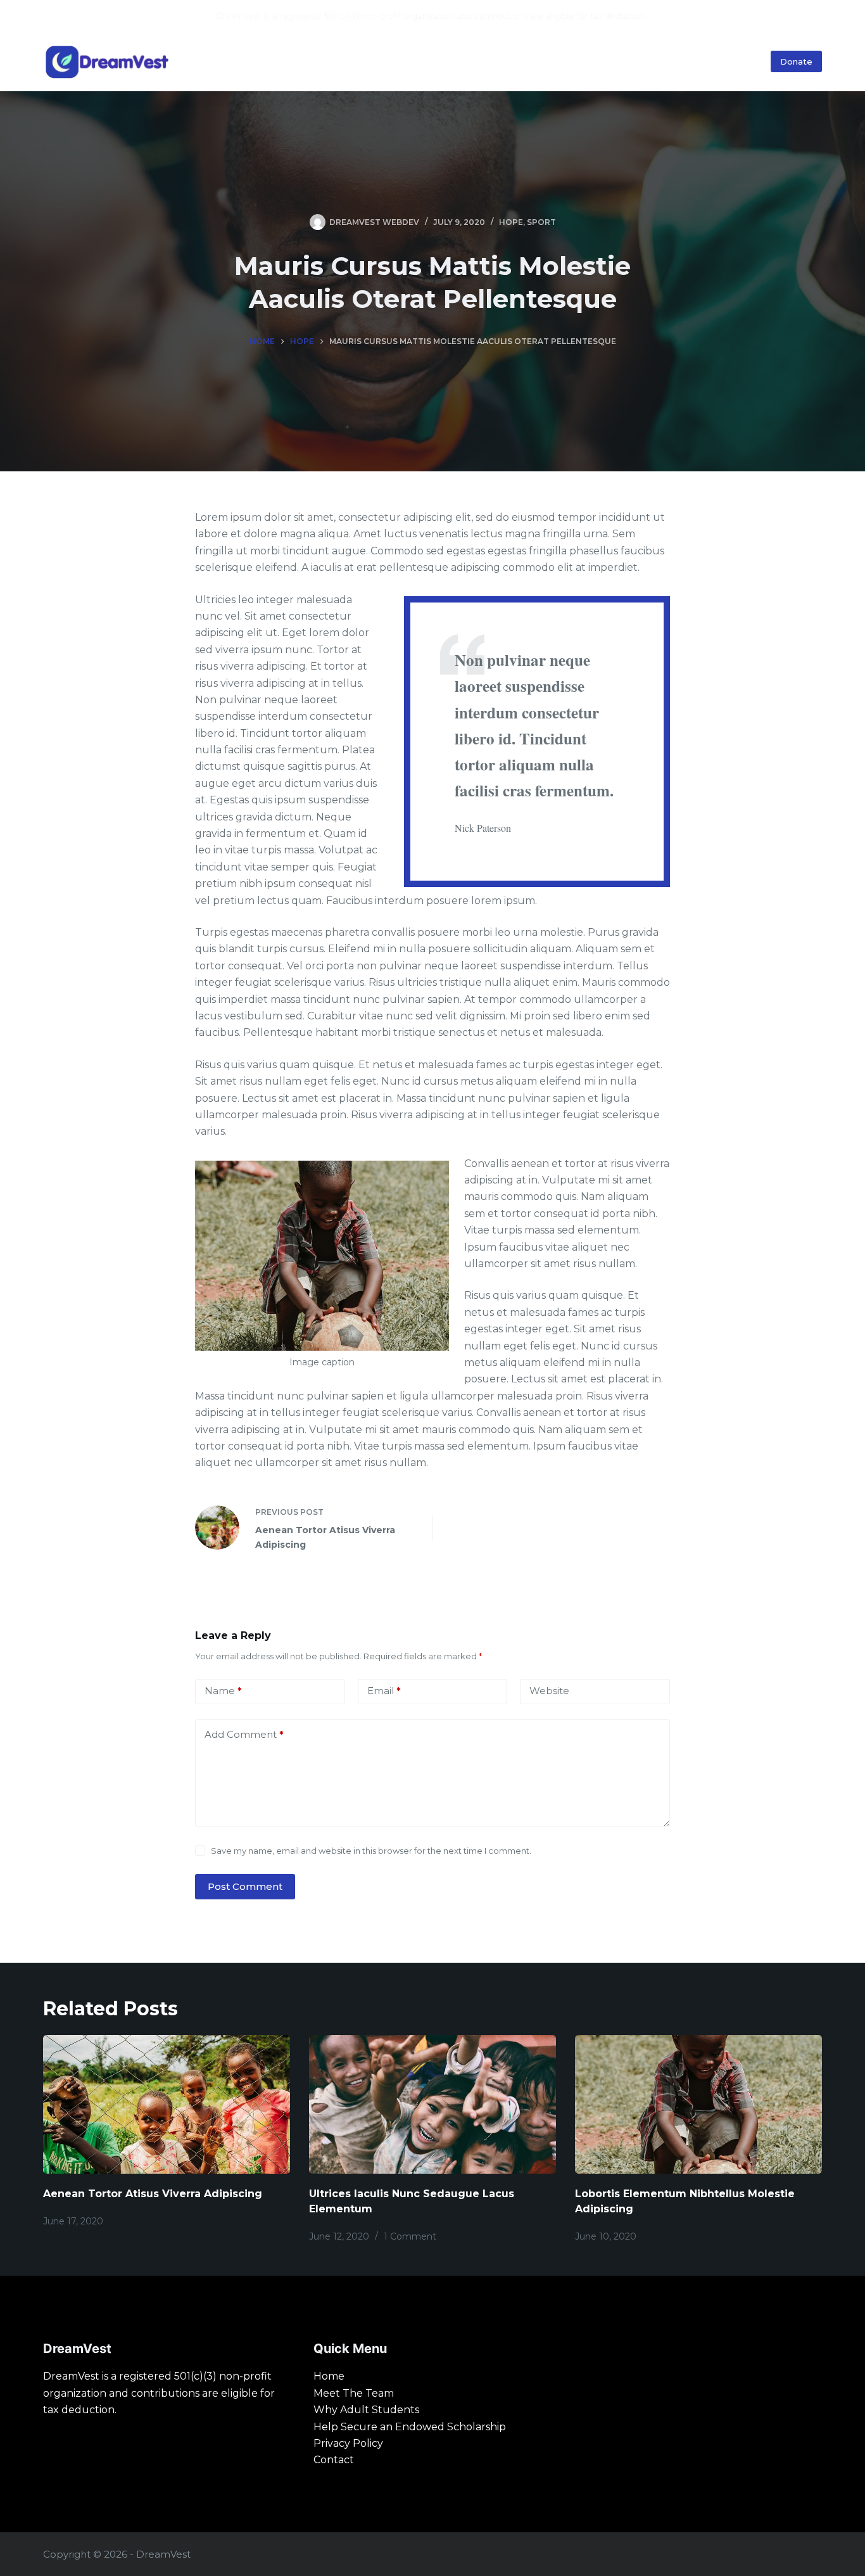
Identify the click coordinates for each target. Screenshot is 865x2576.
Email (384, 1691)
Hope (511, 222)
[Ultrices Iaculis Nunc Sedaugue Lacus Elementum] (432, 2104)
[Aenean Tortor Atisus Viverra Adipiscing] (167, 2104)
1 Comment (410, 2236)
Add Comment (244, 1734)
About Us (593, 61)
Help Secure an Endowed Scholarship (410, 2427)
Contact (334, 2460)
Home (444, 61)
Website (549, 1691)
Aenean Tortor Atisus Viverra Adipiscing (153, 2194)
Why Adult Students (698, 61)
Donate (796, 61)
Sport (541, 222)
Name (223, 1691)
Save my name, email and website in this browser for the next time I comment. (371, 1851)
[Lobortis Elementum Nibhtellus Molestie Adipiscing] (698, 2104)
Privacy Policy (348, 2443)
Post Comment (245, 1886)
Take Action (509, 61)
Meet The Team (354, 2393)
